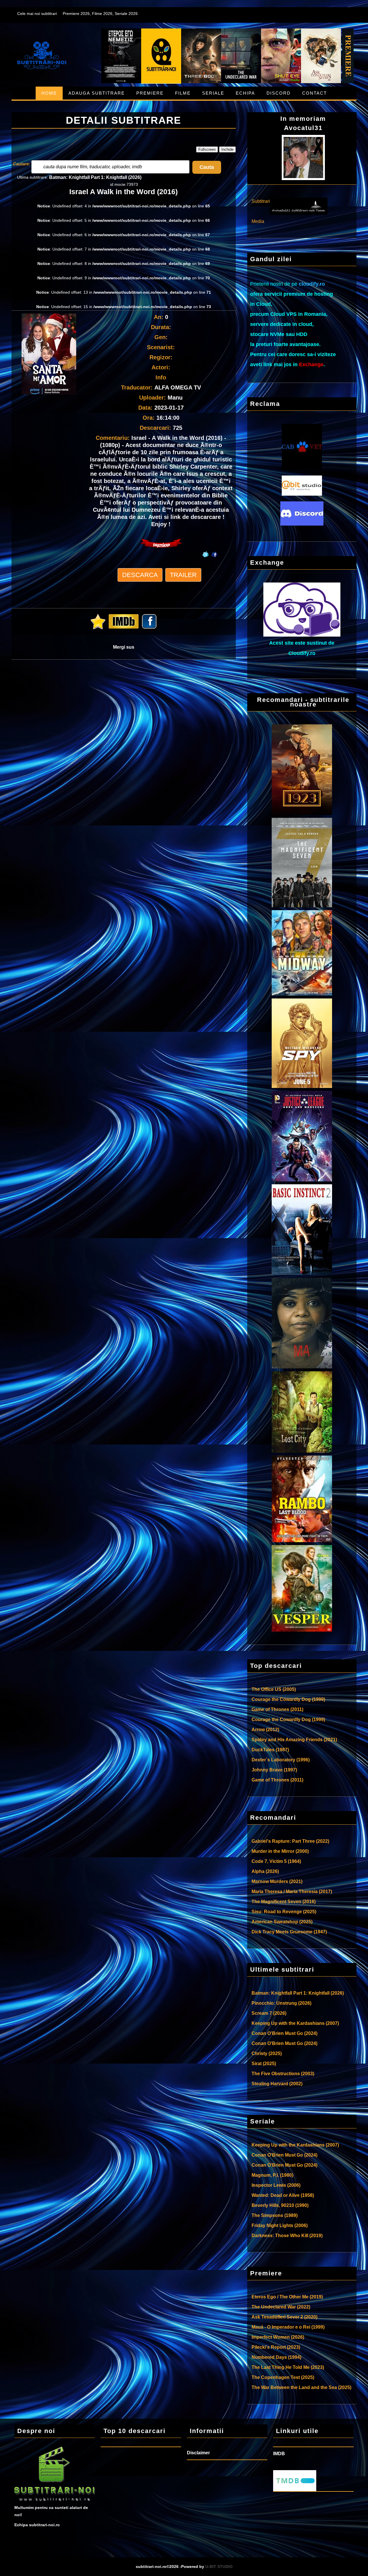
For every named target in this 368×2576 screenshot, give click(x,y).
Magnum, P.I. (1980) (272, 2175)
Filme (183, 93)
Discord (279, 93)
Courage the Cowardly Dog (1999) (288, 1699)
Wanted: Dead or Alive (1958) (283, 2195)
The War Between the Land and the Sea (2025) (301, 2387)
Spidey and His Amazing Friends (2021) (294, 1740)
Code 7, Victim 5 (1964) (276, 1861)
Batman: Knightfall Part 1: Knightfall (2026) (95, 177)
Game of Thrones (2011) (277, 1709)
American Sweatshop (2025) (282, 1922)
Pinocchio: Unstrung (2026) (281, 2003)
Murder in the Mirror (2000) (280, 1851)
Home (49, 93)
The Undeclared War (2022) (281, 2307)
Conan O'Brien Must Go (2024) (284, 2033)
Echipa (245, 93)
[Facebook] (215, 549)
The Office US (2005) (274, 1689)
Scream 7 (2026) (269, 2013)
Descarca (140, 575)
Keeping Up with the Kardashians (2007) (295, 2023)
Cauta (207, 167)
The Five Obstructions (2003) (283, 2074)
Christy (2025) (267, 2053)
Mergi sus (124, 647)
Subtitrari (261, 201)
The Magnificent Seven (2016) (284, 1902)
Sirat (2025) (264, 2064)
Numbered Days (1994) (276, 2357)
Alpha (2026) (265, 1871)
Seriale (213, 93)
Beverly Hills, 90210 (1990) (280, 2205)
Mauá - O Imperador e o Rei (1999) (288, 2327)
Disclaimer (198, 2453)
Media (258, 221)
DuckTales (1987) (270, 1750)
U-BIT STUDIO (219, 2567)
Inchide (227, 149)
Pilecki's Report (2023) (276, 2347)
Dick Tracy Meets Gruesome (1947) (289, 1932)
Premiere (150, 93)
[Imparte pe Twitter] (205, 549)
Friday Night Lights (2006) (280, 2225)
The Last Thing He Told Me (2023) (288, 2367)
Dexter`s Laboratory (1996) (281, 1760)
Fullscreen (207, 149)
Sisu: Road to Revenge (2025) (284, 1912)
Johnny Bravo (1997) (274, 1770)
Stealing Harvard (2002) (277, 2084)
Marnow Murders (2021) (277, 1881)
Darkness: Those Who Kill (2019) (287, 2236)
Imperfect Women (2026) (278, 2337)
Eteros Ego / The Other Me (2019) (287, 2297)
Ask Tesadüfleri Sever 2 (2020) (284, 2317)
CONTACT (315, 93)
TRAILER (183, 575)
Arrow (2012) (265, 1730)
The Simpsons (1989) (275, 2215)
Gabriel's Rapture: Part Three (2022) (290, 1841)
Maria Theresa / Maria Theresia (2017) (292, 1892)
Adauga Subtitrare (97, 93)
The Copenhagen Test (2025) (283, 2377)
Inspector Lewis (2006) (276, 2185)
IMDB (279, 2454)
